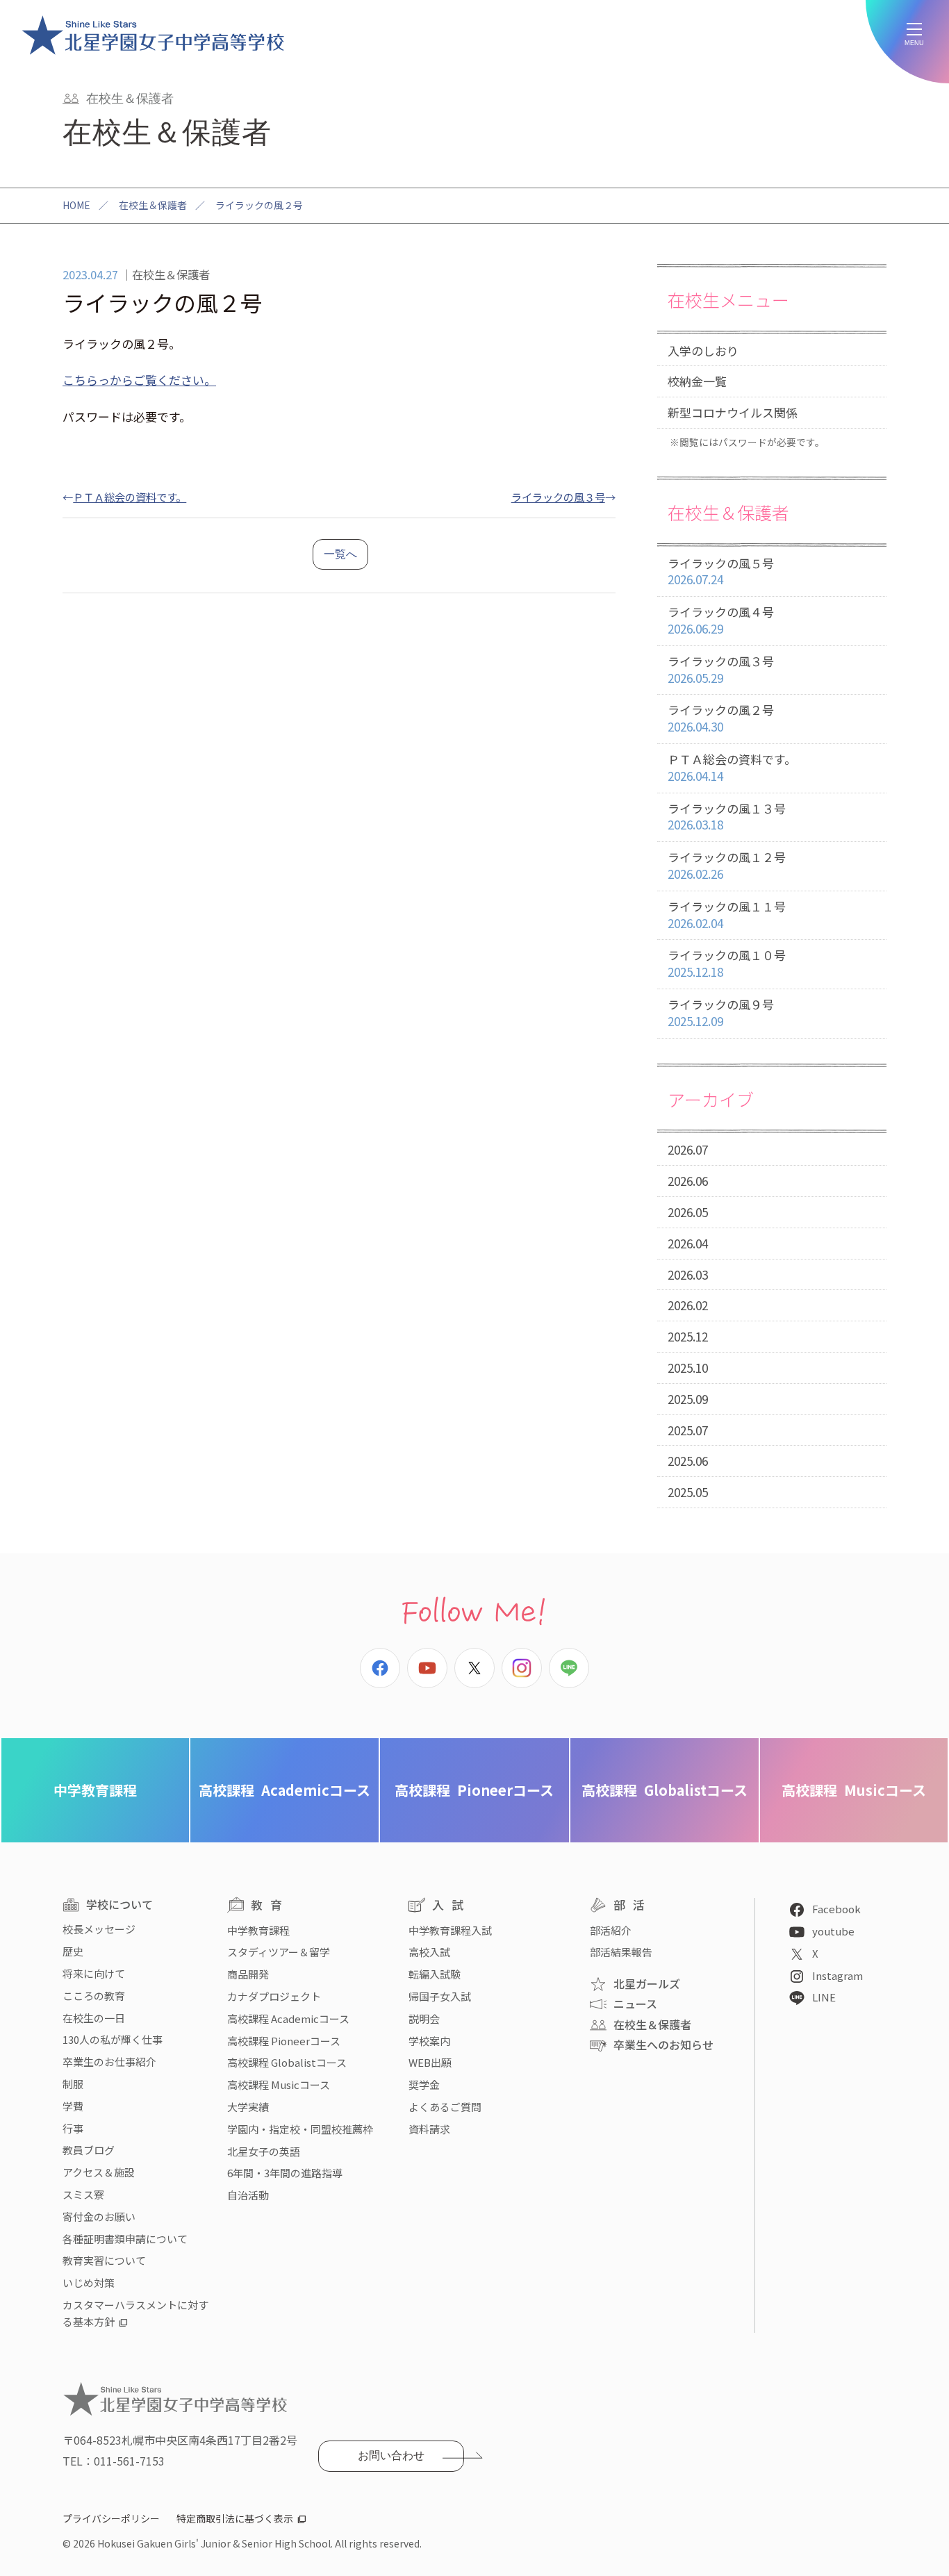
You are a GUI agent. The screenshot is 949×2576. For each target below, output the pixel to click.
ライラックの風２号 (721, 718)
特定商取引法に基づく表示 (235, 2518)
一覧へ (340, 554)
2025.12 (688, 1336)
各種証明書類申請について (125, 2239)
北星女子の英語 (264, 2151)
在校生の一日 (94, 2018)
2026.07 (688, 1149)
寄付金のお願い (99, 2216)
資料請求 (429, 2129)
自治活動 (248, 2195)
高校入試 (429, 1952)
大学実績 (248, 2107)
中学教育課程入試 (450, 1930)
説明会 (424, 2018)
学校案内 (429, 2041)
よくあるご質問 (445, 2107)
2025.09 (688, 1399)
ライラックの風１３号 (727, 817)
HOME (76, 205)
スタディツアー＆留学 (279, 1952)
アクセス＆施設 (99, 2172)
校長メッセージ (99, 1929)
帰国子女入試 (440, 1996)
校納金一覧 (697, 381)
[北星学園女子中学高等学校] (153, 35)
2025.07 (688, 1430)
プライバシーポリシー (111, 2518)
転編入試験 (435, 1974)
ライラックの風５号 (721, 571)
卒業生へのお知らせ (663, 2045)
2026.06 (688, 1181)
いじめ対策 (89, 2282)
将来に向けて (94, 1973)
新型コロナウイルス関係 (733, 412)
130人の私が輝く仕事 (113, 2039)
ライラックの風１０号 (727, 963)
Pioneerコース (474, 1790)
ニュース (635, 2004)
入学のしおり (703, 350)
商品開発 (248, 1974)
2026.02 (688, 1305)
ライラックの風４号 (721, 620)
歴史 (73, 1951)
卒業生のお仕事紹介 (109, 2062)
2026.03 (688, 1274)
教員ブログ (89, 2150)
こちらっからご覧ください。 (139, 380)
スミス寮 (83, 2194)
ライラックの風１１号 (727, 915)
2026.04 (688, 1243)
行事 (73, 2128)
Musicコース (854, 1790)
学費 (73, 2106)
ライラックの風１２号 (727, 865)
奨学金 (424, 2084)
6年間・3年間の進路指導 (285, 2173)
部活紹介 (611, 1930)
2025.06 (688, 1461)
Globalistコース (665, 1790)
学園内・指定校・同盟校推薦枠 (300, 2129)
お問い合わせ (391, 2455)
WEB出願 (430, 2062)
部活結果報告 (621, 1952)
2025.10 (688, 1368)
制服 (73, 2084)
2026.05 (688, 1212)
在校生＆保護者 (153, 205)
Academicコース (284, 1790)
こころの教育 (94, 1996)
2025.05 (688, 1492)
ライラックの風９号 (721, 1013)
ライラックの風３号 (558, 497)
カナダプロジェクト (274, 1996)
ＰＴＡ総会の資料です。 (130, 497)
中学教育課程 (95, 1790)
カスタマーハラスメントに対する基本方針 (135, 2313)
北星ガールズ (647, 1983)
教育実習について (104, 2260)
